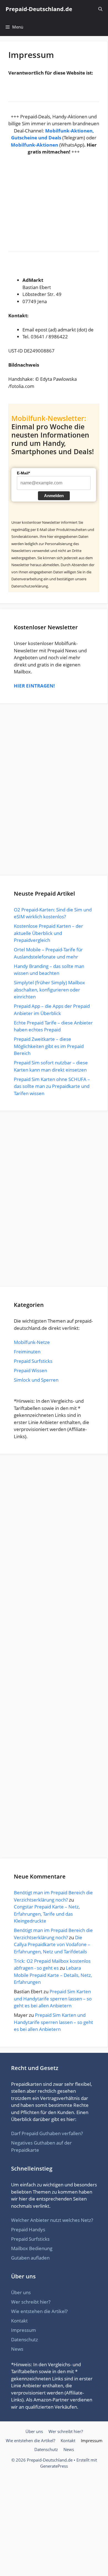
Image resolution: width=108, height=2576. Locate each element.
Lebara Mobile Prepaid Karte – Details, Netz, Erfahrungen (53, 1975)
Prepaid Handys (28, 2229)
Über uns (21, 2292)
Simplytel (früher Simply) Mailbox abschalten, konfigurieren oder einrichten (49, 990)
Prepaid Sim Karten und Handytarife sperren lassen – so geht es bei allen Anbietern (53, 1999)
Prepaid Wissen (30, 1370)
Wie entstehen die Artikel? (39, 2311)
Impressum (24, 2330)
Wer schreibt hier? (31, 2302)
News (17, 2349)
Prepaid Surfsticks (33, 1361)
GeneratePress (54, 2466)
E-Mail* (23, 473)
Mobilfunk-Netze (32, 1342)
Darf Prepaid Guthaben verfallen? (47, 2133)
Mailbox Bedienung (32, 2248)
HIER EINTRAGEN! (34, 686)
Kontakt (19, 2321)
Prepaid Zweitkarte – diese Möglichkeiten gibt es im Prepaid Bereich (49, 1046)
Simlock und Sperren (36, 1380)
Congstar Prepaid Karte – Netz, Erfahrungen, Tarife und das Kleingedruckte (47, 1914)
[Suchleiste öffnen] (100, 9)
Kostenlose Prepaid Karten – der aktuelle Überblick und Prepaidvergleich (48, 933)
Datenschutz (25, 2339)
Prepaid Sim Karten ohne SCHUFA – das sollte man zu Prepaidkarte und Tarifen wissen (52, 1086)
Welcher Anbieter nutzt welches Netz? (52, 2220)
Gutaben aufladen (30, 2258)
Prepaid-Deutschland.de (39, 9)
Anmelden (54, 496)
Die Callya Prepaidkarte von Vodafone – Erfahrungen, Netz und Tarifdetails (52, 1944)
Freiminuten (27, 1352)
